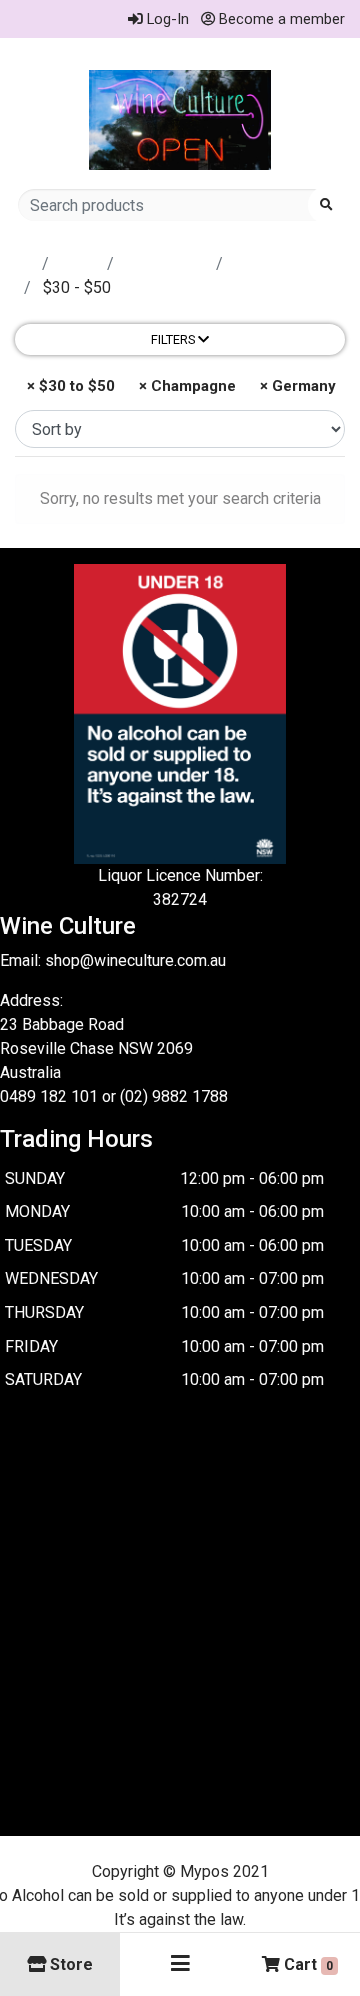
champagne (167, 263)
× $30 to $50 (69, 386)
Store (80, 263)
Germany (265, 263)
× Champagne (185, 386)
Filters (174, 339)
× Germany (296, 386)
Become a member (280, 19)
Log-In (166, 19)
